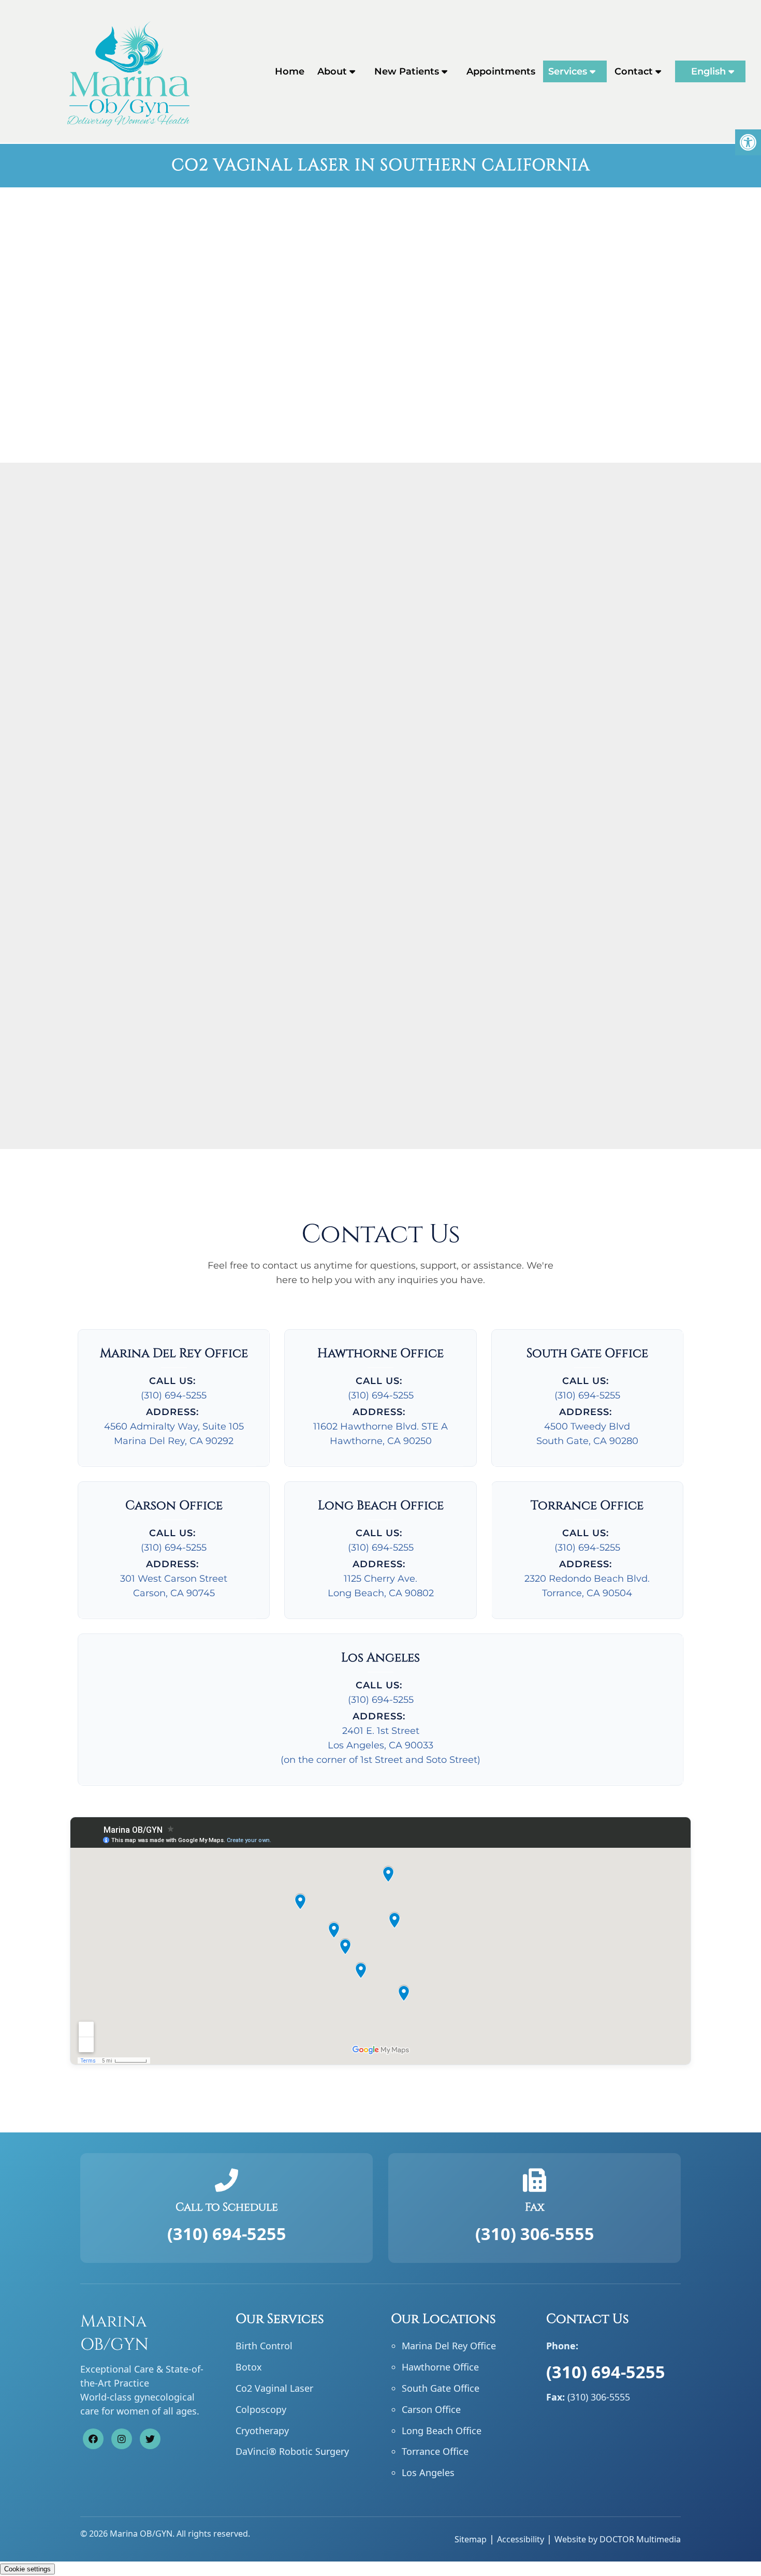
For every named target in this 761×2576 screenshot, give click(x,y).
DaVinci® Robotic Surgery (292, 2451)
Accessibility (521, 2539)
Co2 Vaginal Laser (274, 2388)
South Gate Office (441, 2388)
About (332, 71)
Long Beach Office (442, 2430)
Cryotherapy (262, 2430)
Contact (634, 71)
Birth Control (264, 2346)
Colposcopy (261, 2409)
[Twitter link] (150, 2438)
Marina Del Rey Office (449, 2346)
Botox (249, 2367)
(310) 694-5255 (174, 1395)
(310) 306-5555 (535, 2233)
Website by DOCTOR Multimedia (618, 2539)
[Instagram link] (122, 2438)
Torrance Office (435, 2451)
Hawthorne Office (440, 2367)
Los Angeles (428, 2472)
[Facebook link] (93, 2438)
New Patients (407, 71)
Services (568, 71)
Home (290, 71)
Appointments (501, 71)
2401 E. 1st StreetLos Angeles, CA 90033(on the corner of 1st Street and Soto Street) (380, 1745)
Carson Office (431, 2409)
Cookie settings (27, 2569)
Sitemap (471, 2539)
